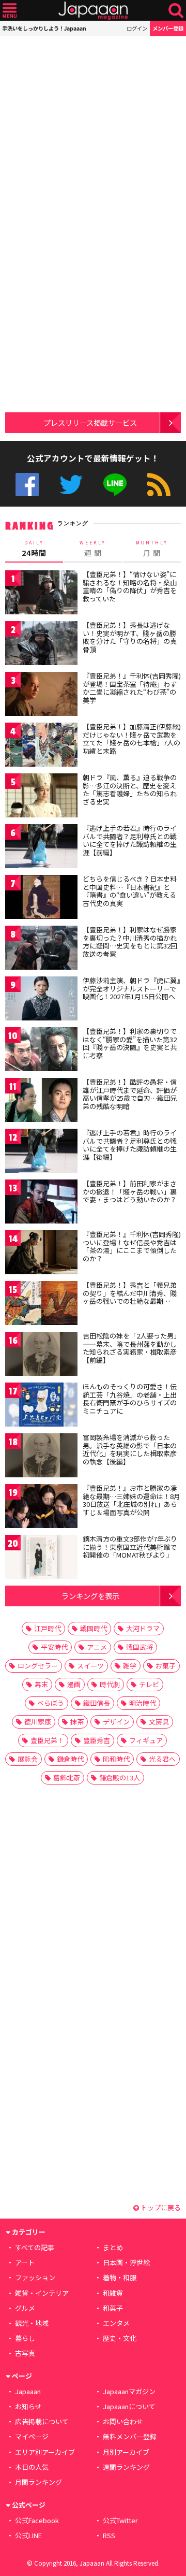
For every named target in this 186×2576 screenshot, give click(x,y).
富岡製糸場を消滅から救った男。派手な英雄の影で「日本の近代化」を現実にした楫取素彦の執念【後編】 (130, 1449)
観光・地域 (32, 2323)
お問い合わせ (123, 2421)
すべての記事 (35, 2247)
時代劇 (110, 1684)
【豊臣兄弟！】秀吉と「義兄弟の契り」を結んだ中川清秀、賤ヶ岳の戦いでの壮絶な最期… (130, 1293)
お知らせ (28, 2406)
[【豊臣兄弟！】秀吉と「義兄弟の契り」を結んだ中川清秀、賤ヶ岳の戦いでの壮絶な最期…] (41, 1305)
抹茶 (77, 1722)
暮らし (25, 2338)
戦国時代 (94, 1628)
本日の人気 (32, 2467)
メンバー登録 (168, 28)
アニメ (97, 1647)
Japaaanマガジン (129, 2391)
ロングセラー (38, 1666)
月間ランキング (38, 2482)
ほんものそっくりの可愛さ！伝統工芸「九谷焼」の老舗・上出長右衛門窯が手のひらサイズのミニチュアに (130, 1399)
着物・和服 (120, 2277)
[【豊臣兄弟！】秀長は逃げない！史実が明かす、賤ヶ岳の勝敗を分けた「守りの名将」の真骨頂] (41, 645)
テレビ (149, 1684)
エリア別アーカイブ (45, 2452)
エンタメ (116, 2323)
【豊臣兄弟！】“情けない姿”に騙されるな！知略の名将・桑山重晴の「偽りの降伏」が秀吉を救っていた (130, 586)
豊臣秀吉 (97, 1740)
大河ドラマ (143, 1628)
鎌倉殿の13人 (120, 1778)
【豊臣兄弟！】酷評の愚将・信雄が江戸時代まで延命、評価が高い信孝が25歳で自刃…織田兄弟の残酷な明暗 (130, 1094)
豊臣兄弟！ (47, 1740)
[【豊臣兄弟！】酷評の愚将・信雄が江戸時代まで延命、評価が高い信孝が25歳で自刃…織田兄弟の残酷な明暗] (41, 1102)
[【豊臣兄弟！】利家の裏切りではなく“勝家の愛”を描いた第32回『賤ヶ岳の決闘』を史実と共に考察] (41, 1051)
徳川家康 (38, 1722)
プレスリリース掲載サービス (90, 422)
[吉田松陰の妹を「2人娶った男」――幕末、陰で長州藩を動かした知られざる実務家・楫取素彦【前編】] (41, 1355)
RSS (159, 485)
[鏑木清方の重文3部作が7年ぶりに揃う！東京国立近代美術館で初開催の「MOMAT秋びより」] (41, 1558)
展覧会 (28, 1759)
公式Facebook (27, 485)
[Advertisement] (93, 129)
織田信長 (97, 1703)
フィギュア (146, 1740)
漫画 (74, 1684)
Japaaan (93, 11)
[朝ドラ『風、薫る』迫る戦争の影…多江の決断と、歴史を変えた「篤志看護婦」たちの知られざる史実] (41, 797)
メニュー (10, 11)
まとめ (113, 2247)
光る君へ (162, 1759)
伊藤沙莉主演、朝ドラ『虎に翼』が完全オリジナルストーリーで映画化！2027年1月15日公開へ (131, 988)
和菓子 (113, 2308)
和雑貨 (113, 2293)
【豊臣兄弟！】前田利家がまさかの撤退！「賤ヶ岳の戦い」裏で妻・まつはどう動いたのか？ (130, 1191)
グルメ (25, 2308)
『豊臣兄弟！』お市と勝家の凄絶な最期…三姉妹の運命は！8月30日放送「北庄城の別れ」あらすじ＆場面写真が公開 (131, 1500)
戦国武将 (139, 1647)
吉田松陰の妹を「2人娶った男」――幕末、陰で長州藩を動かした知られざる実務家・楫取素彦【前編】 (131, 1348)
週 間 (93, 549)
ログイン (137, 28)
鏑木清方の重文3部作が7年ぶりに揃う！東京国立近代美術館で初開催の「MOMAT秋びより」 (130, 1547)
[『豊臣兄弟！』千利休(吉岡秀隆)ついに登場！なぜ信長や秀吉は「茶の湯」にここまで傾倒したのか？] (41, 1254)
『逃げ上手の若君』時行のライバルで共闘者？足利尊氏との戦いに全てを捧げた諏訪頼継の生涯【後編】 (130, 1145)
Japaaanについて (129, 2406)
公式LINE (115, 485)
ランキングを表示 (90, 1596)
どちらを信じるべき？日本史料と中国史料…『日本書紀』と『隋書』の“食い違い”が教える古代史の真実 (130, 891)
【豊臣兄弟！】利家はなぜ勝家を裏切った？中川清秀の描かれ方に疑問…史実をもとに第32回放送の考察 (130, 942)
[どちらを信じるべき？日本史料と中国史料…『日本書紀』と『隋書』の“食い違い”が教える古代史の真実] (41, 898)
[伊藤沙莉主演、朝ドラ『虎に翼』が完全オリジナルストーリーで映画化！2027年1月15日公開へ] (41, 1000)
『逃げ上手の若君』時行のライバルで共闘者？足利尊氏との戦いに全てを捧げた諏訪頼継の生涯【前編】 (130, 840)
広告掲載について (42, 2421)
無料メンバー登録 (130, 2436)
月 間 (152, 549)
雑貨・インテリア (42, 2293)
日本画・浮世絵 (126, 2262)
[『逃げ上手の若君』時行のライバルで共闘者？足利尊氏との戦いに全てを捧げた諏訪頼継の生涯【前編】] (41, 848)
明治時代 (143, 1703)
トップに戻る (160, 2207)
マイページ (32, 2436)
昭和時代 (116, 1759)
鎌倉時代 (70, 1759)
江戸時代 (48, 1628)
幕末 (41, 1684)
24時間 (34, 549)
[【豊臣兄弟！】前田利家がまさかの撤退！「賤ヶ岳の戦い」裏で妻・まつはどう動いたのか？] (41, 1203)
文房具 (159, 1722)
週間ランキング (126, 2467)
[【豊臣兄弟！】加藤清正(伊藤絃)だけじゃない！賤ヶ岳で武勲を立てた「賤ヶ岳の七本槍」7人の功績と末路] (41, 746)
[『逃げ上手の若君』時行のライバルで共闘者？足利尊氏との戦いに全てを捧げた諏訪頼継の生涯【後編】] (41, 1152)
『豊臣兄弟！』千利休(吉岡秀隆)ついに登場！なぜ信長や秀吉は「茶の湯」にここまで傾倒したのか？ (132, 1246)
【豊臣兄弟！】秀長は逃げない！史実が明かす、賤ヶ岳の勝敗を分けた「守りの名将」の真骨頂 (130, 637)
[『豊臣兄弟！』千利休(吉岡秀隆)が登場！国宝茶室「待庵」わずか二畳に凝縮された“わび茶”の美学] (41, 695)
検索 (176, 11)
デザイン (116, 1722)
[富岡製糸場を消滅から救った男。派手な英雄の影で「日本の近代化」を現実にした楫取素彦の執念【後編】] (41, 1457)
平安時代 (54, 1647)
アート (25, 2262)
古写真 (25, 2353)
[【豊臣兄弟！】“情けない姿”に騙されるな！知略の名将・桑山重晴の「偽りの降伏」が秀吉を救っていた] (41, 594)
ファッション (35, 2277)
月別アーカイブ (126, 2452)
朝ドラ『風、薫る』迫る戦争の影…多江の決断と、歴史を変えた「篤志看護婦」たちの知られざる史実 (130, 789)
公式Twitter (71, 485)
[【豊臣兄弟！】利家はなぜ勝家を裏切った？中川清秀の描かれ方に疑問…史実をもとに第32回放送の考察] (41, 949)
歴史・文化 (120, 2338)
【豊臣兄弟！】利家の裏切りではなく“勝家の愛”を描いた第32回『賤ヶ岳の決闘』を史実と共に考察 (130, 1043)
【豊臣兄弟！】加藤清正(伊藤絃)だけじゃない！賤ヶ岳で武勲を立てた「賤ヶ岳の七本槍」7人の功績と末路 (132, 739)
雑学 (130, 1666)
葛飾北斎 (67, 1778)
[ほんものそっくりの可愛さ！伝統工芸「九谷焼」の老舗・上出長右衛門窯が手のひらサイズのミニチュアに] (41, 1406)
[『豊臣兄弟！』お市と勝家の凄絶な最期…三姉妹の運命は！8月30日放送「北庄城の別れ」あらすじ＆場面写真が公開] (41, 1508)
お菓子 (166, 1666)
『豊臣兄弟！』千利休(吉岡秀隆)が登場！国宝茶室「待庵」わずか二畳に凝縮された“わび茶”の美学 (132, 688)
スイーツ (90, 1666)
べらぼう (51, 1703)
